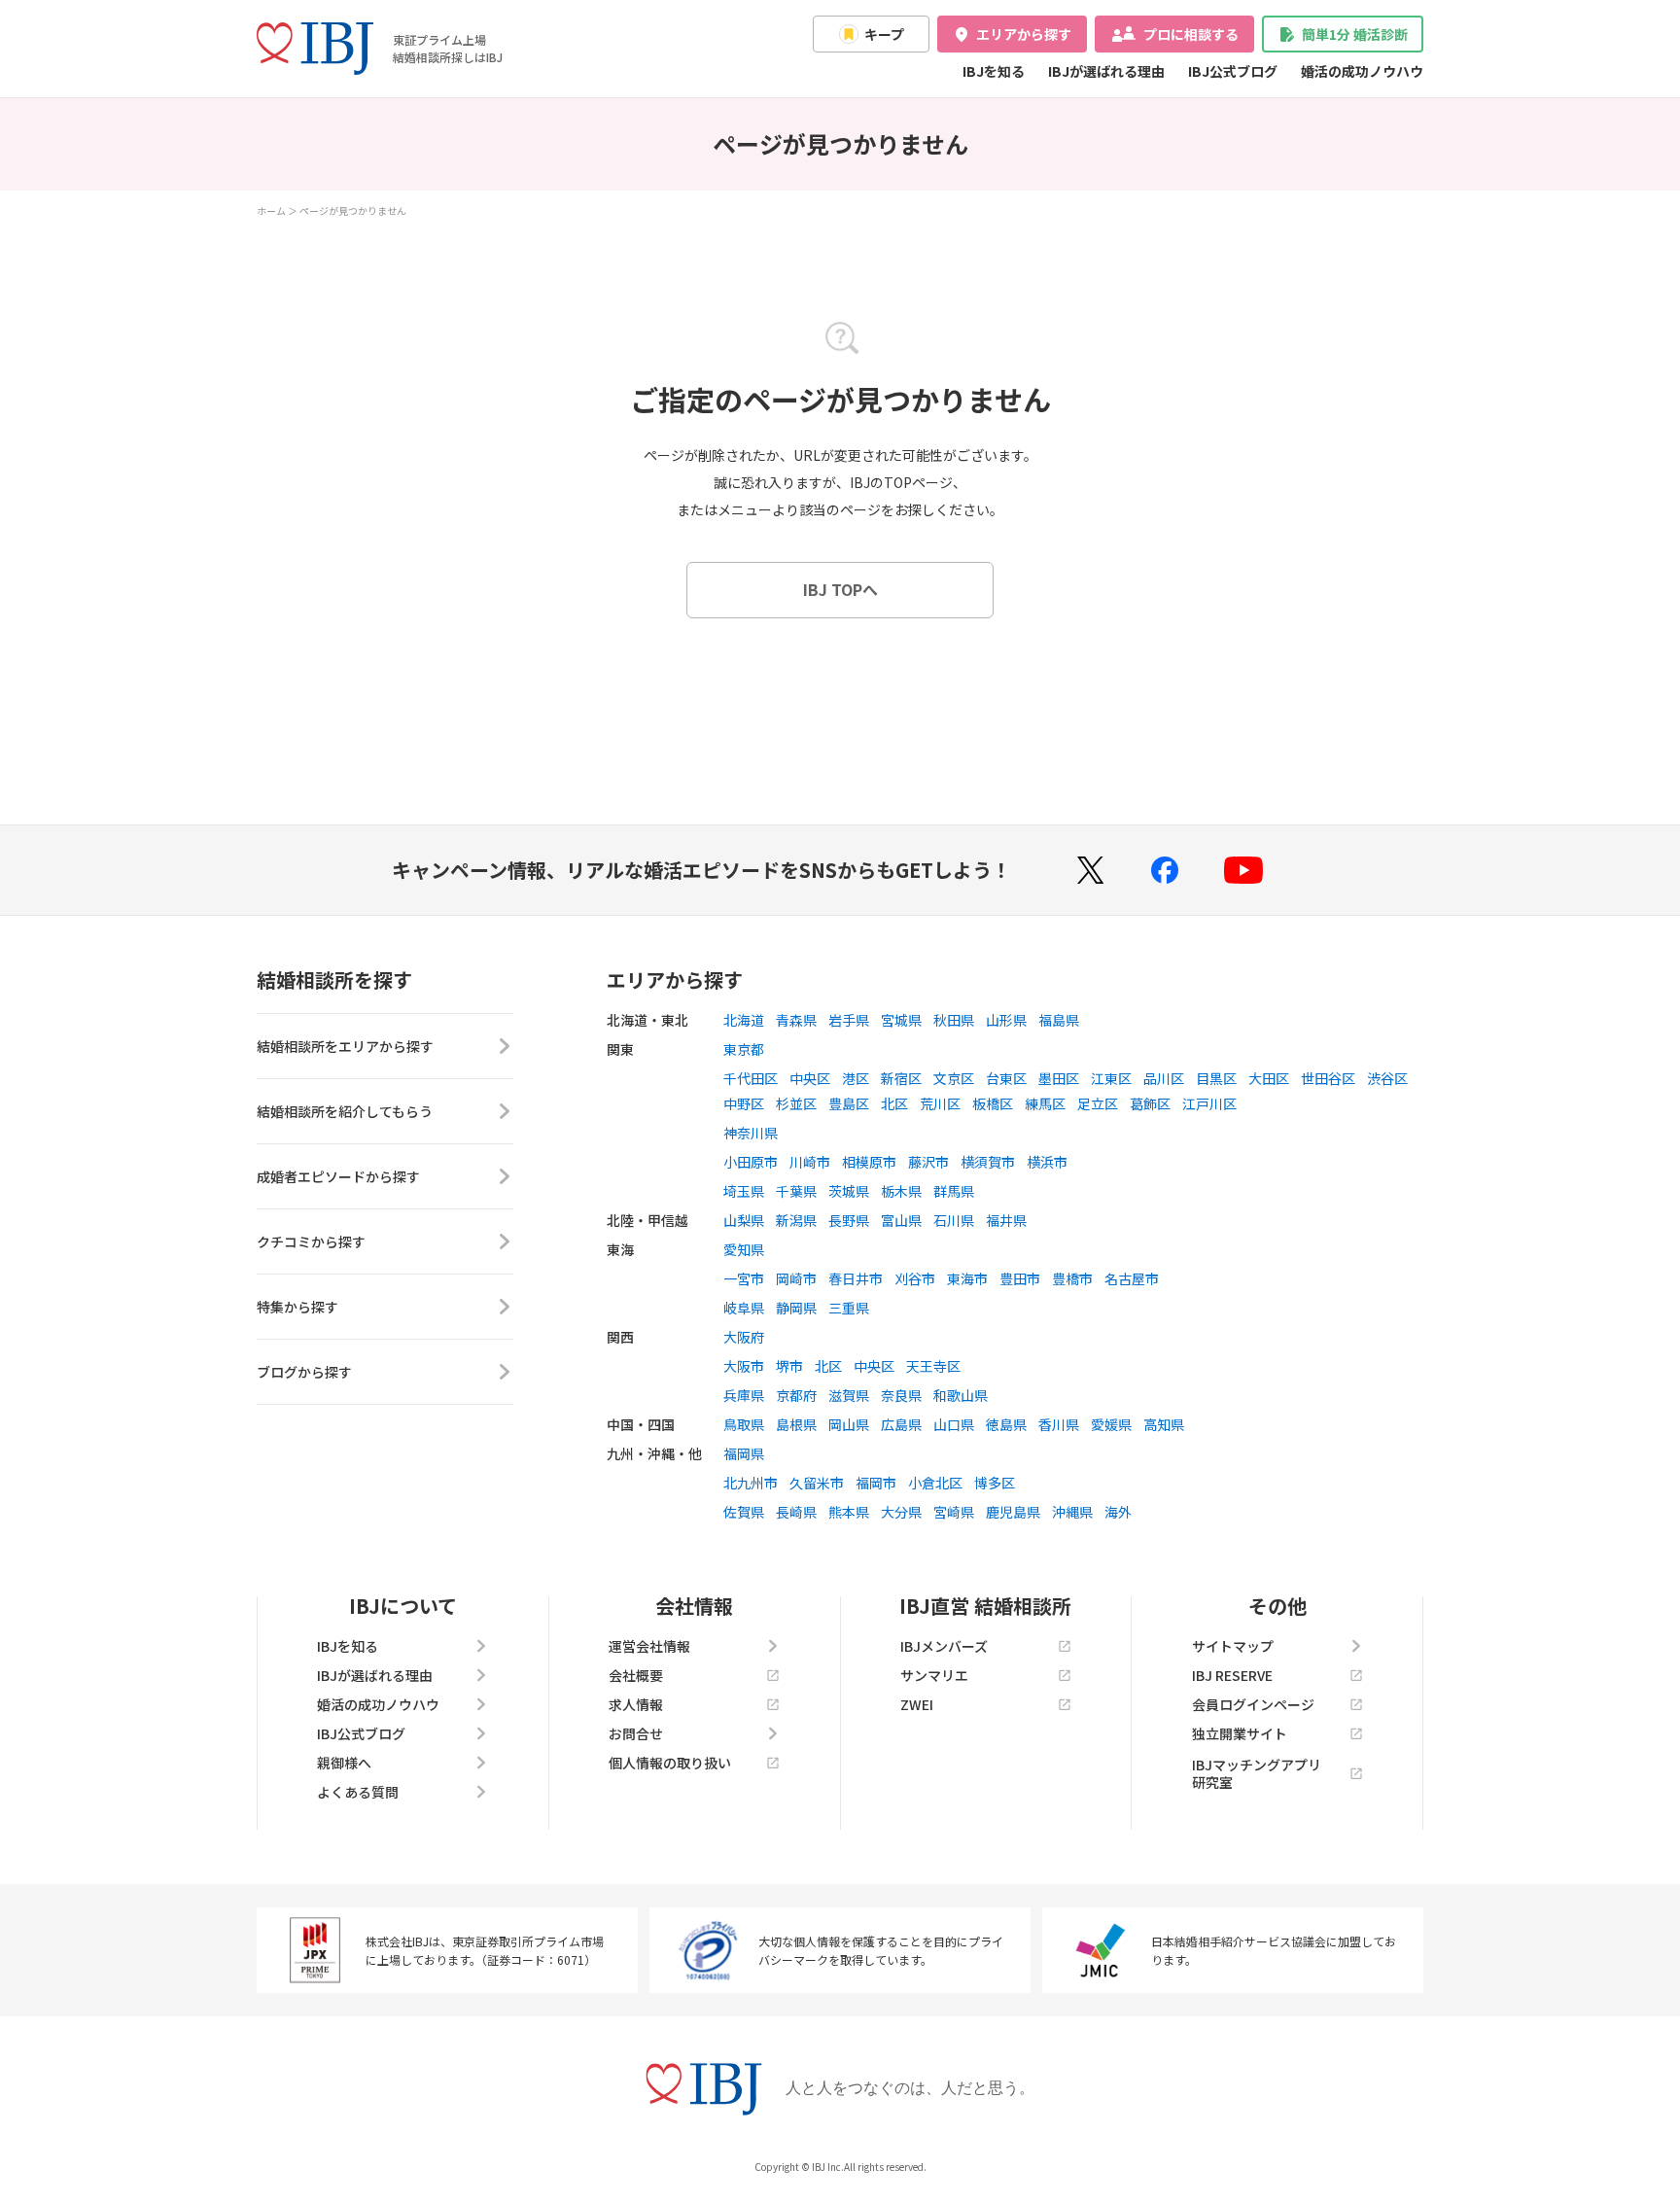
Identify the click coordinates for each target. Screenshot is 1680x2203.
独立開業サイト (1240, 1733)
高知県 (1164, 1424)
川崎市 (810, 1162)
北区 (894, 1103)
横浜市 (1047, 1162)
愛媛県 (1111, 1424)
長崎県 (796, 1512)
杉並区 (796, 1103)
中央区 (810, 1078)
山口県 (954, 1424)
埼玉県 (744, 1191)
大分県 (901, 1512)
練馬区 (1045, 1103)
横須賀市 (988, 1162)
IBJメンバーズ (944, 1646)
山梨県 (744, 1220)
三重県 (849, 1308)
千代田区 (751, 1078)
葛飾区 (1150, 1103)
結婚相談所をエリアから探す (345, 1046)
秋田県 (954, 1020)
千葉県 (796, 1191)
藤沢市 (928, 1162)
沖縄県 (1072, 1512)
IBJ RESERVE (1232, 1675)
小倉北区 (935, 1483)
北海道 (744, 1020)
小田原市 (751, 1162)
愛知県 (744, 1249)
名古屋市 (1132, 1278)
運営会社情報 (649, 1646)
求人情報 (636, 1704)
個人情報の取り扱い (670, 1763)
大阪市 (744, 1366)
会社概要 (636, 1675)
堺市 (789, 1366)
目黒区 (1216, 1078)
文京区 (954, 1078)
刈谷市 (915, 1278)
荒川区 (940, 1103)
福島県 (1059, 1020)
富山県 (901, 1220)
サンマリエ (934, 1675)
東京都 (744, 1049)
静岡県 (796, 1308)
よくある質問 (358, 1792)
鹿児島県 (1013, 1512)
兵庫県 (744, 1395)
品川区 (1164, 1078)
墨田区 (1059, 1078)
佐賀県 (744, 1512)
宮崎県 (954, 1512)
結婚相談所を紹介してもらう (345, 1111)
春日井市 (856, 1278)
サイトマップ (1233, 1646)
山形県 (1006, 1020)
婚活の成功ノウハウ (1362, 71)
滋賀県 (849, 1395)
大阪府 (744, 1337)
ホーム (271, 210)
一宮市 (744, 1278)
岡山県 (849, 1424)
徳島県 (1006, 1424)
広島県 (901, 1424)
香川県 (1059, 1424)
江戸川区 (1209, 1103)
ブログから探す (304, 1372)
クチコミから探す (311, 1241)
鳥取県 (744, 1424)
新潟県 (796, 1220)
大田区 (1269, 1078)
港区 (856, 1078)
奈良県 (901, 1395)
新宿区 (901, 1078)
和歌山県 (961, 1395)
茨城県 (849, 1191)
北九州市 (751, 1483)
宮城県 (901, 1020)
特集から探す (297, 1307)
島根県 (796, 1424)
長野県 (849, 1220)
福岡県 (744, 1453)
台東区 (1006, 1078)
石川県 (954, 1220)
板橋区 (993, 1103)
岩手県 (849, 1020)
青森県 (796, 1020)
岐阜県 (744, 1308)
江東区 (1111, 1078)
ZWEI (917, 1704)
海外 (1118, 1512)
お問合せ (636, 1733)
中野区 (744, 1103)
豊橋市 (1072, 1278)
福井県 (1006, 1220)
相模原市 (869, 1162)
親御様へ (344, 1763)
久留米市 (817, 1483)
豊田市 (1020, 1278)
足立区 (1098, 1103)
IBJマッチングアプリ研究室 (1257, 1773)
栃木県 (901, 1191)
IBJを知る (994, 71)
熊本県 (849, 1512)
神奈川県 (751, 1133)
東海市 (967, 1278)
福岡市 (876, 1483)
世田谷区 (1328, 1078)
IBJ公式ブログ (1233, 71)
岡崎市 (796, 1278)
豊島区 (849, 1103)
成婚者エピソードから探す (338, 1176)
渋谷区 (1387, 1078)
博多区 (995, 1483)
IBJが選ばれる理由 (1106, 71)
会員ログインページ (1253, 1704)
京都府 (796, 1395)
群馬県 (954, 1191)
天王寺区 (933, 1366)
